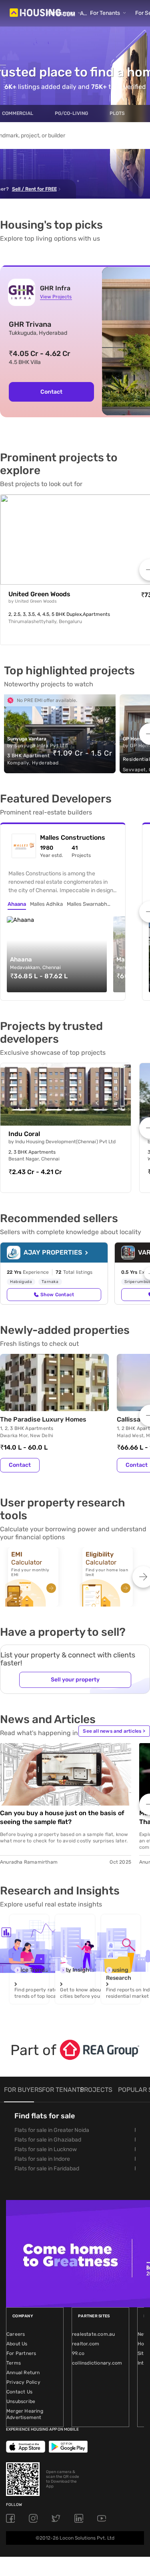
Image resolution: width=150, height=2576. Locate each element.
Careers (16, 2334)
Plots (117, 113)
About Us (17, 2344)
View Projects (56, 297)
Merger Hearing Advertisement (25, 2414)
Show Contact (57, 1295)
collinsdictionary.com (97, 2363)
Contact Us (19, 2392)
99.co (78, 2353)
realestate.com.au (93, 2334)
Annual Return (23, 2373)
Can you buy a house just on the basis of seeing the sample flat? (62, 1817)
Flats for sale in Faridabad (47, 2169)
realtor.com (86, 2344)
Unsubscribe (21, 2401)
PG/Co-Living (71, 113)
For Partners (21, 2353)
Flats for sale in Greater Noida (52, 2130)
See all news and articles (114, 1731)
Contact (51, 392)
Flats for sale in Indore (42, 2159)
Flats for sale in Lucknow (46, 2149)
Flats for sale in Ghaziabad (48, 2140)
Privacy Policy (23, 2382)
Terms (14, 2363)
